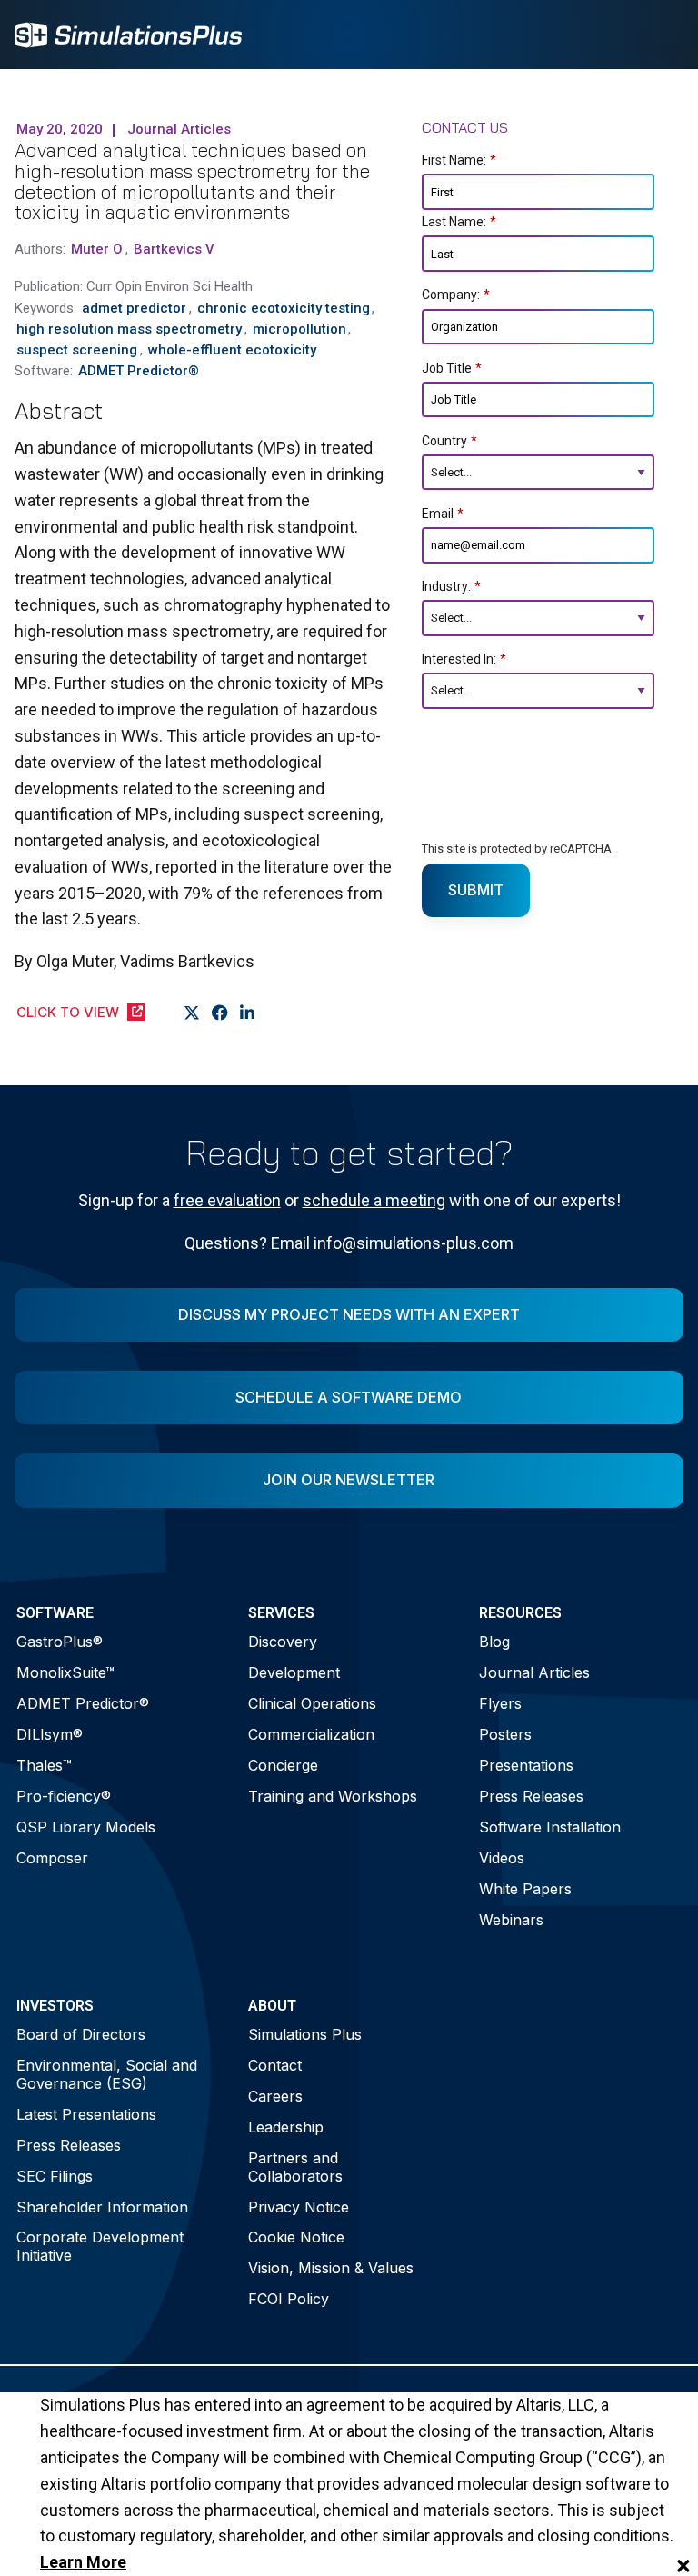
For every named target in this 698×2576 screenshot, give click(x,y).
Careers (275, 2096)
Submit (476, 890)
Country (449, 441)
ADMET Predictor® (83, 1703)
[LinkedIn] (248, 1013)
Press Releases (531, 1796)
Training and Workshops (333, 1796)
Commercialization (311, 1734)
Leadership (286, 2127)
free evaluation (227, 1200)
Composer (52, 1858)
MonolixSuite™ (65, 1672)
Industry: (451, 586)
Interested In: (464, 659)
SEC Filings (55, 2176)
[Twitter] (192, 1013)
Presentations (526, 1765)
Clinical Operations (312, 1703)
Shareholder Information (102, 2207)
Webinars (511, 1920)
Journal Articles (534, 1672)
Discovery (283, 1642)
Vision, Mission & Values (331, 2268)
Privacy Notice (299, 2207)
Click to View (68, 1012)
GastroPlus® (60, 1642)
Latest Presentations (86, 2114)
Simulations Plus (305, 2034)
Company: (456, 295)
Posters (505, 1734)
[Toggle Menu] (660, 35)
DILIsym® (50, 1734)
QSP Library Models (86, 1827)
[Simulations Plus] (128, 33)
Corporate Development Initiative (100, 2246)
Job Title (452, 368)
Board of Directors (81, 2034)
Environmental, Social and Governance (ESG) (107, 2074)
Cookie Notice (296, 2237)
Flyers (500, 1703)
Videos (502, 1858)
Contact (275, 2065)
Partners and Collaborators (295, 2167)
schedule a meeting (374, 1200)
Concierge (283, 1765)
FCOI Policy (289, 2299)
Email (443, 514)
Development (294, 1672)
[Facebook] (220, 1013)
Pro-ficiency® (64, 1796)
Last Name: (459, 222)
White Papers (525, 1889)
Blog (494, 1642)
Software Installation (550, 1827)
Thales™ (44, 1765)
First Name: (459, 160)
